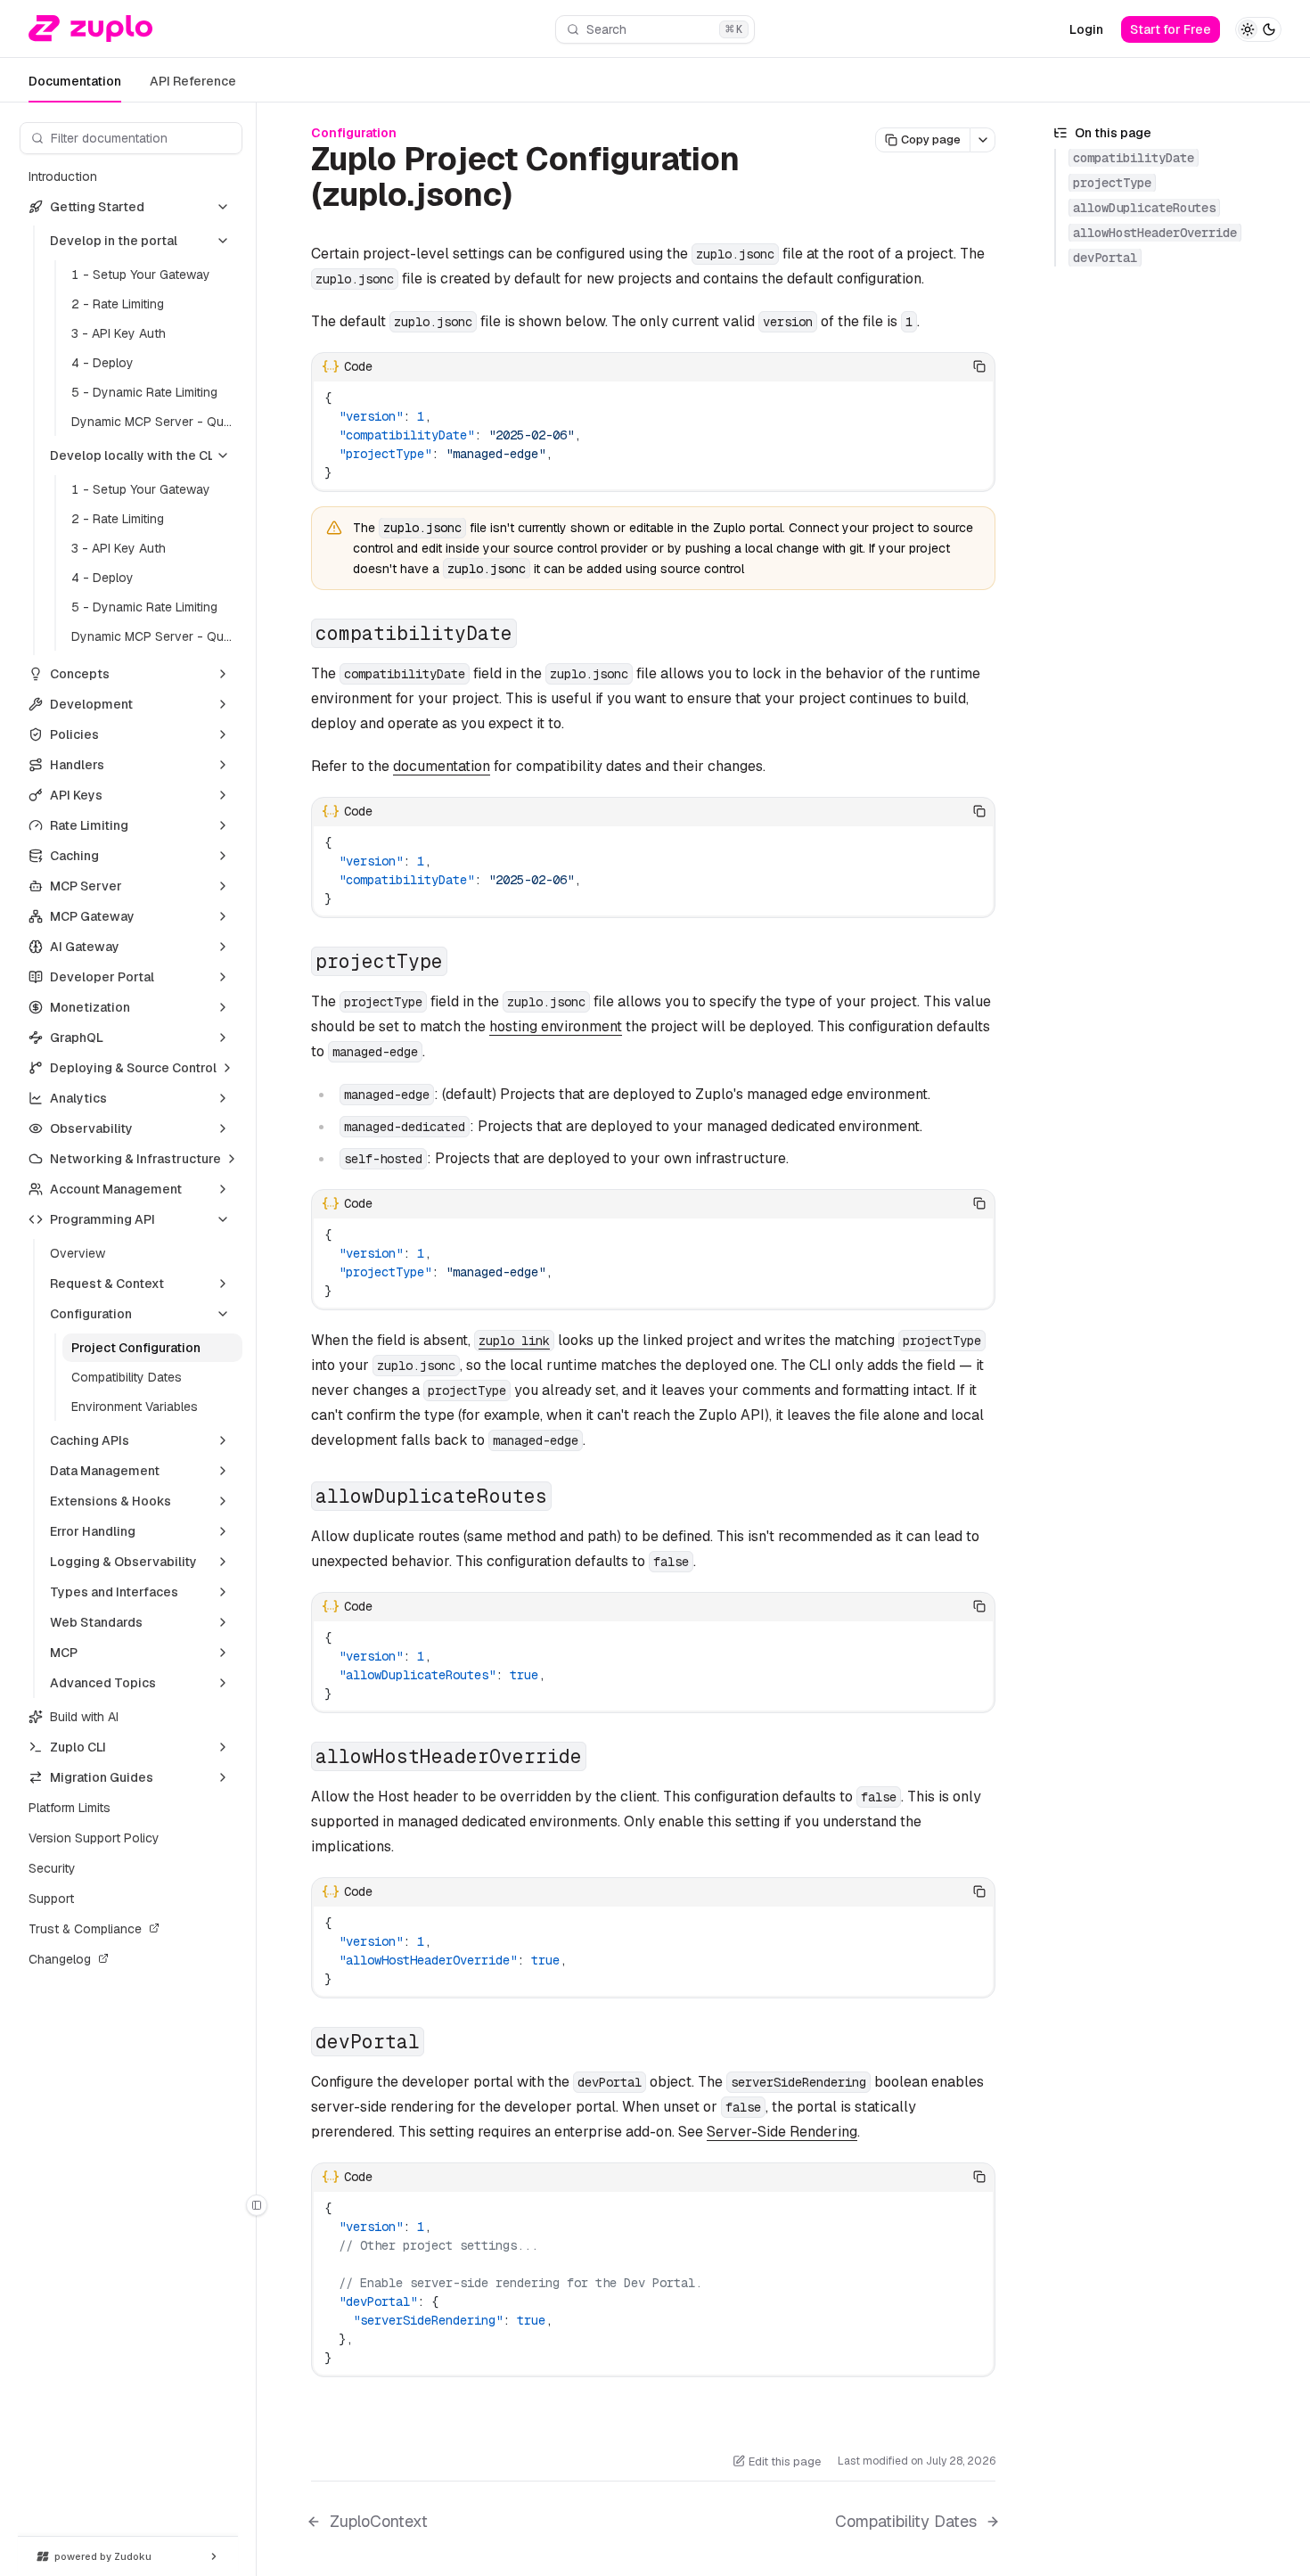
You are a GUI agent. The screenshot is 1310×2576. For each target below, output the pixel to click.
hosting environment (556, 1026)
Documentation (75, 81)
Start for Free (1171, 29)
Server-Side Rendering (782, 2132)
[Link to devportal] (438, 2043)
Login (1086, 29)
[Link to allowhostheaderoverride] (601, 1758)
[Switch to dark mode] (1258, 29)
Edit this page (785, 2461)
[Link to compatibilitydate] (531, 635)
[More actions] (983, 140)
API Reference (193, 81)
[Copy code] (979, 366)
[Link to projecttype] (462, 963)
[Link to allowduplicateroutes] (566, 1497)
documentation (442, 766)
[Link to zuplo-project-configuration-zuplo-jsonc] (533, 198)
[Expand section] (223, 674)
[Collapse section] (223, 207)
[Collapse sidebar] (257, 2205)
